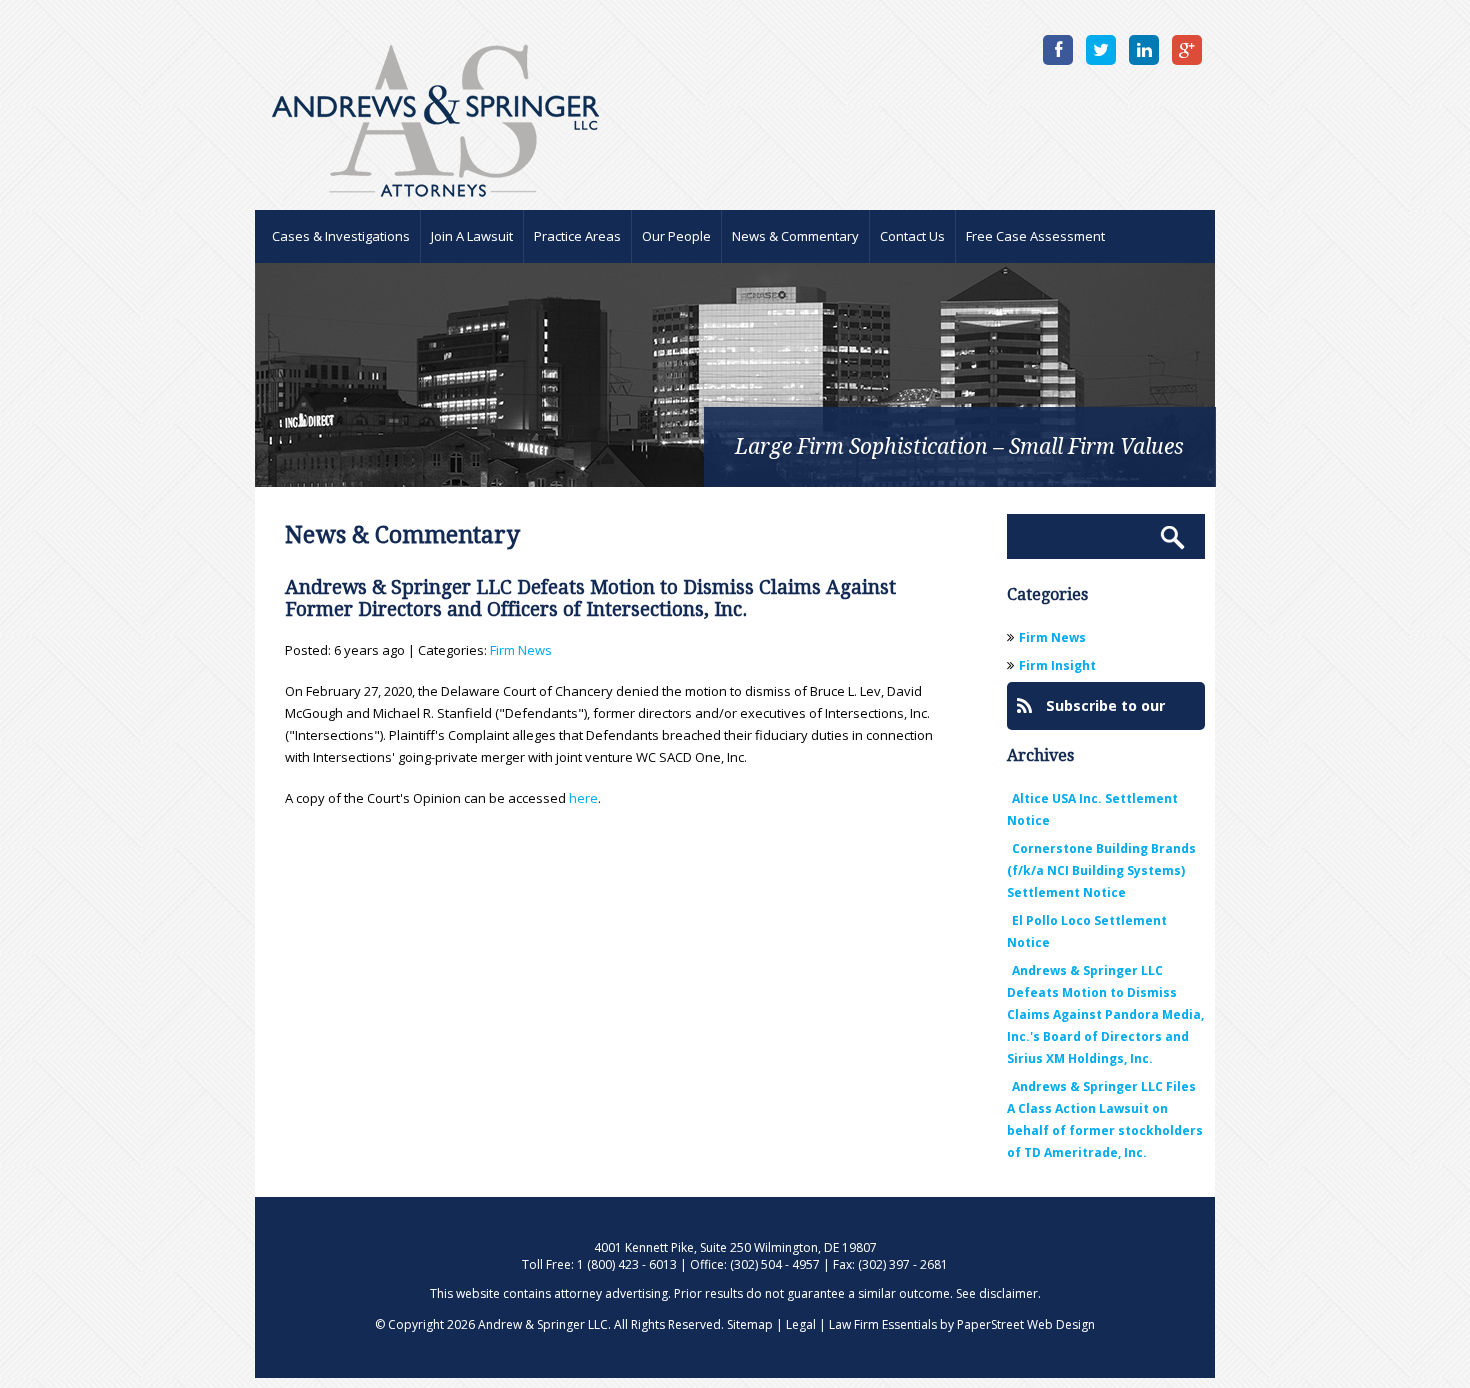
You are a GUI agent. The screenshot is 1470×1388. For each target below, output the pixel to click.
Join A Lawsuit (472, 236)
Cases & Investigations (341, 236)
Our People (676, 236)
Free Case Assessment (1035, 236)
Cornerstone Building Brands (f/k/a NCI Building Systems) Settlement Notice (1101, 870)
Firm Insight (1057, 665)
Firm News (521, 650)
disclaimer (1008, 1293)
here (583, 798)
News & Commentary (795, 236)
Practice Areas (577, 236)
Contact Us (912, 236)
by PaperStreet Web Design (1017, 1324)
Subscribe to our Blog (1091, 713)
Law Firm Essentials (883, 1324)
